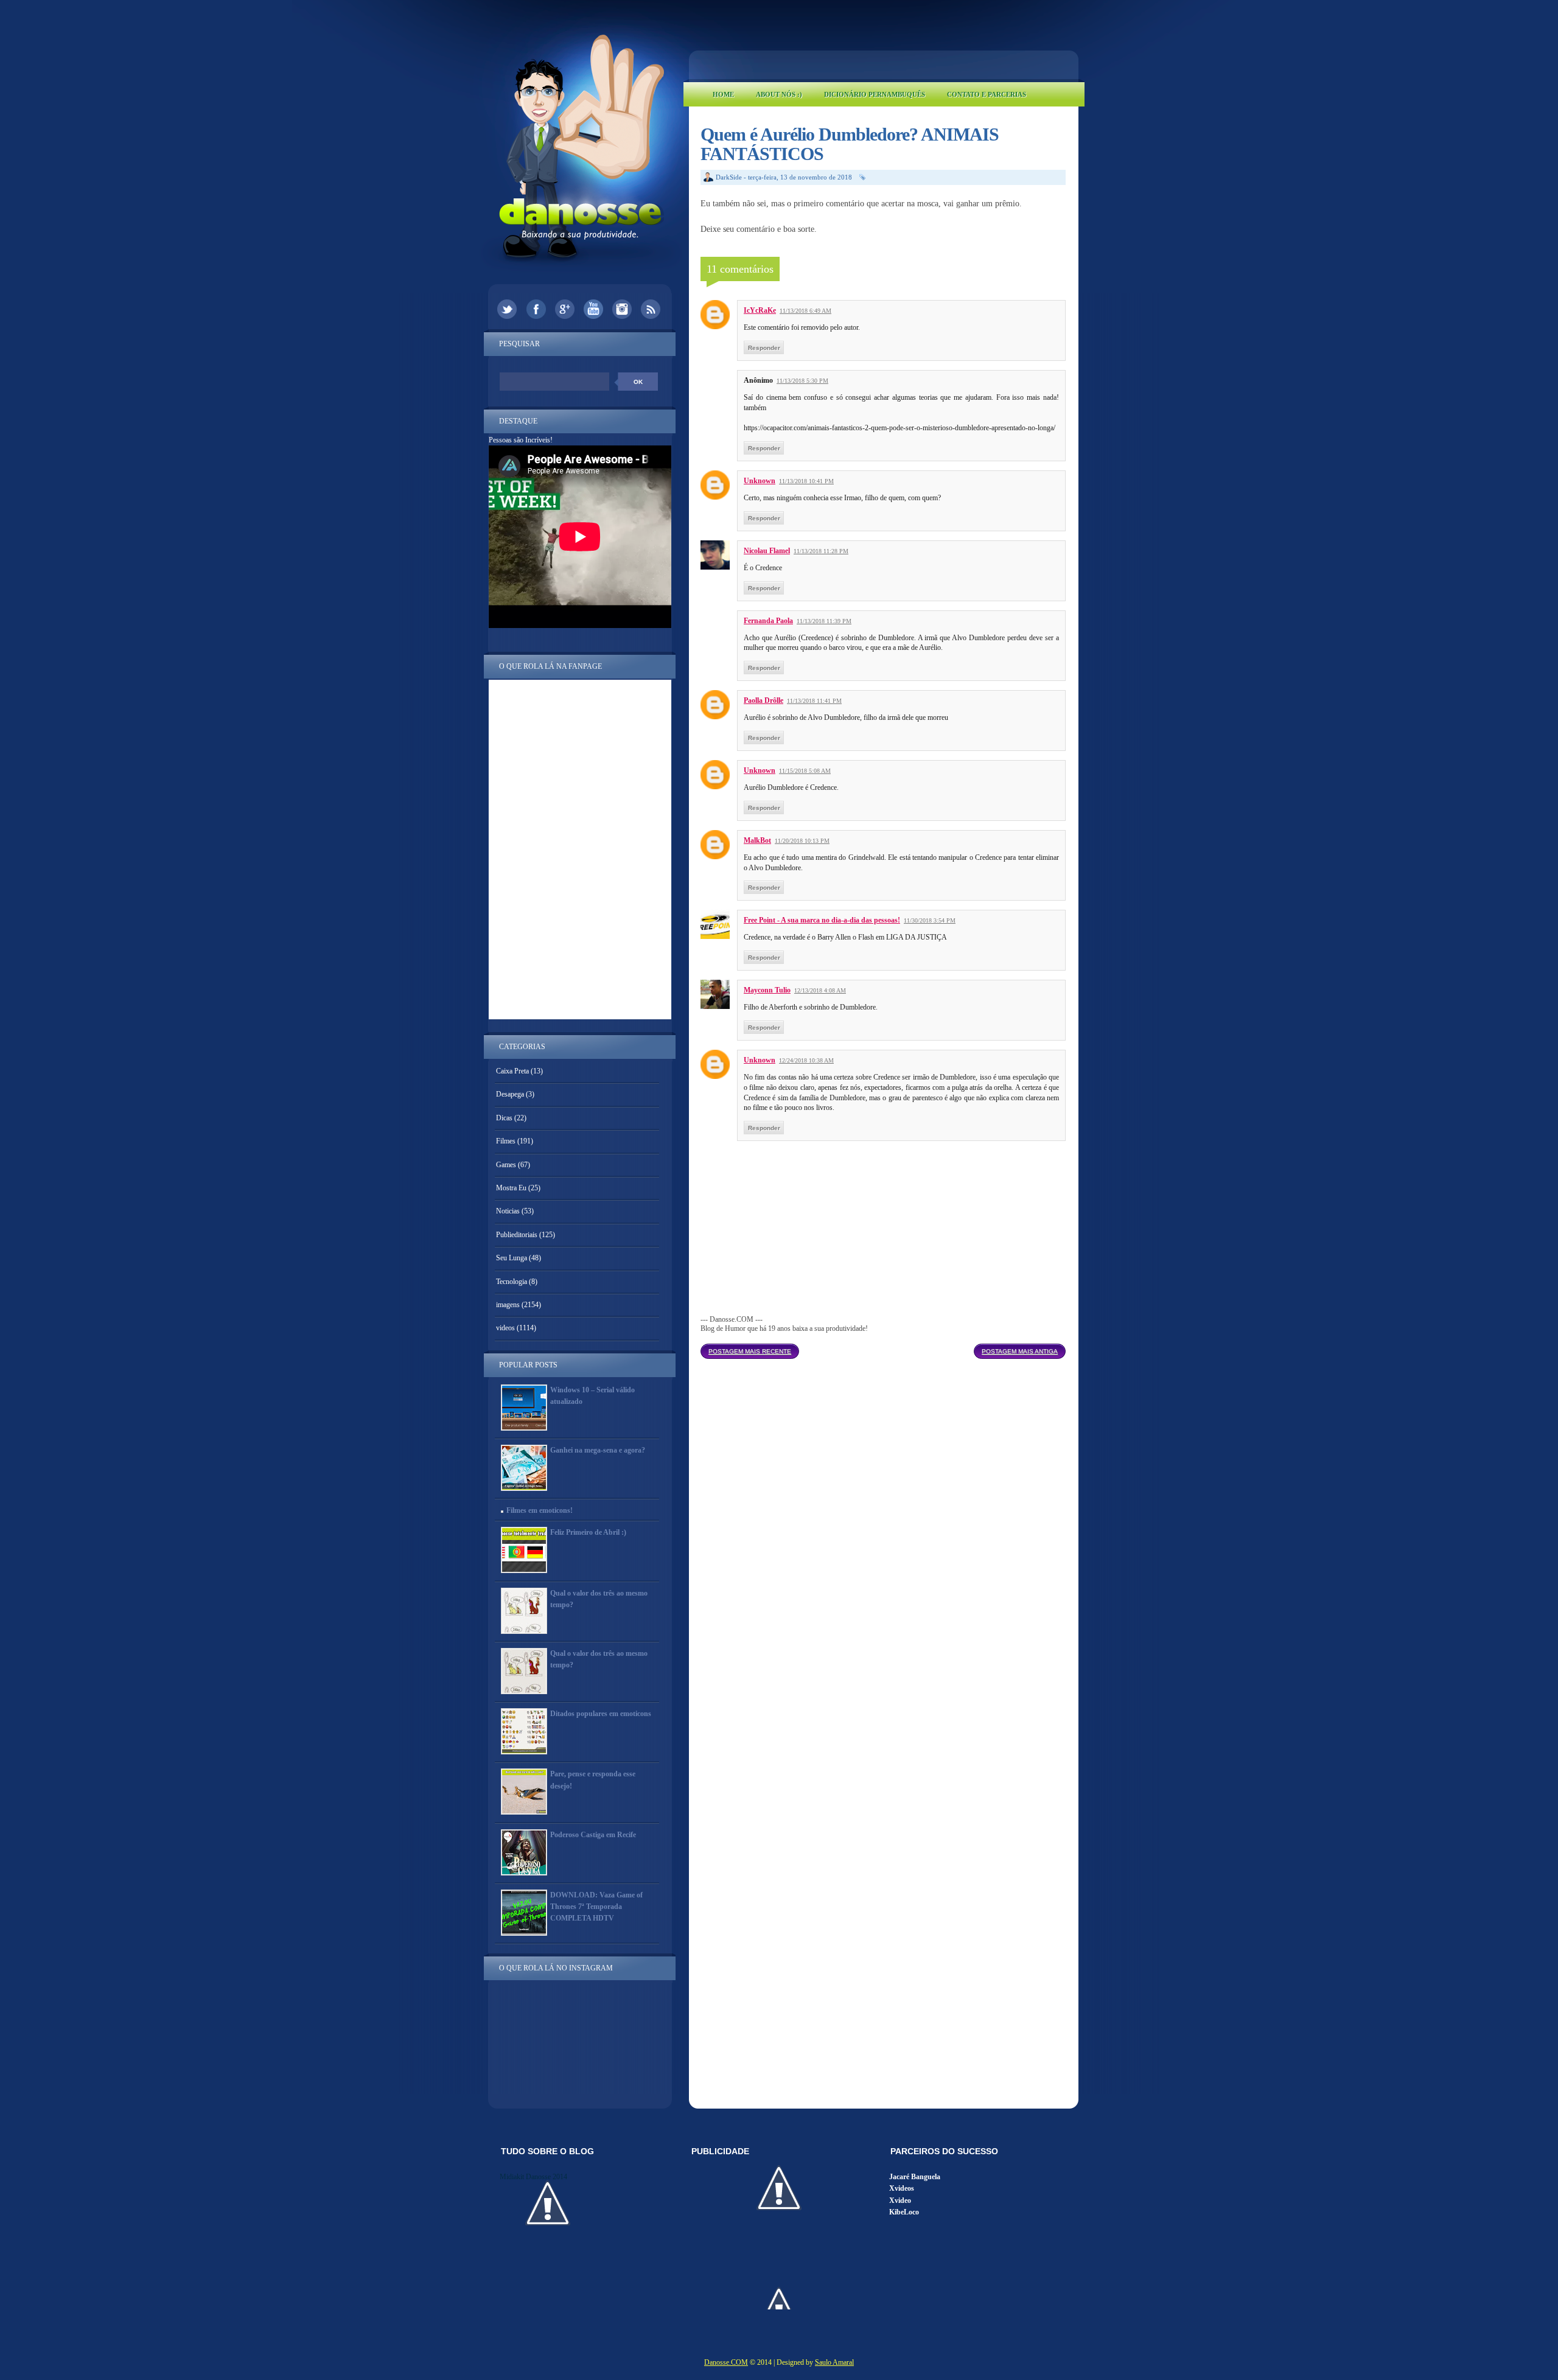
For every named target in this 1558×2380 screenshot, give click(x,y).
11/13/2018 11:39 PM (824, 621)
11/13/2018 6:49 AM (805, 311)
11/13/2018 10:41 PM (806, 481)
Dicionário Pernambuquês (875, 94)
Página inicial (886, 1348)
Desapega (510, 1094)
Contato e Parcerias (987, 94)
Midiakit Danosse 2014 (533, 2177)
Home (723, 94)
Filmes (506, 1141)
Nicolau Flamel (767, 551)
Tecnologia (512, 1282)
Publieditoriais (517, 1235)
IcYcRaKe (760, 310)
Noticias (508, 1211)
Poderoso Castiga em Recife (593, 1835)
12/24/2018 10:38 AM (806, 1060)
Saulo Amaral (834, 2362)
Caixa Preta (512, 1071)
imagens (508, 1305)
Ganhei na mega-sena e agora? (598, 1450)
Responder (764, 348)
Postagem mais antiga (1020, 1351)
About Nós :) (779, 94)
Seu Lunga (512, 1258)
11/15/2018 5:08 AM (805, 771)
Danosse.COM (726, 2362)
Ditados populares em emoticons (601, 1714)
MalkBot (757, 840)
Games (506, 1165)
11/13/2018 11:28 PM (821, 551)
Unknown (760, 481)
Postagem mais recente (750, 1351)
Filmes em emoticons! (540, 1510)
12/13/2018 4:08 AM (820, 990)
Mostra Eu (511, 1188)
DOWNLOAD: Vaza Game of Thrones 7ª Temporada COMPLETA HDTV (596, 1907)
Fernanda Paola (768, 621)
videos (505, 1328)
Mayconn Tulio (767, 990)
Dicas (504, 1118)
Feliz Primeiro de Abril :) (588, 1532)
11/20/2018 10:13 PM (802, 841)
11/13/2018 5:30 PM (802, 381)
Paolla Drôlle (763, 700)
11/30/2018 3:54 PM (930, 920)
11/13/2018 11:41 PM (814, 701)
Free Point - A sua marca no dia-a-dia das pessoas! (822, 920)
